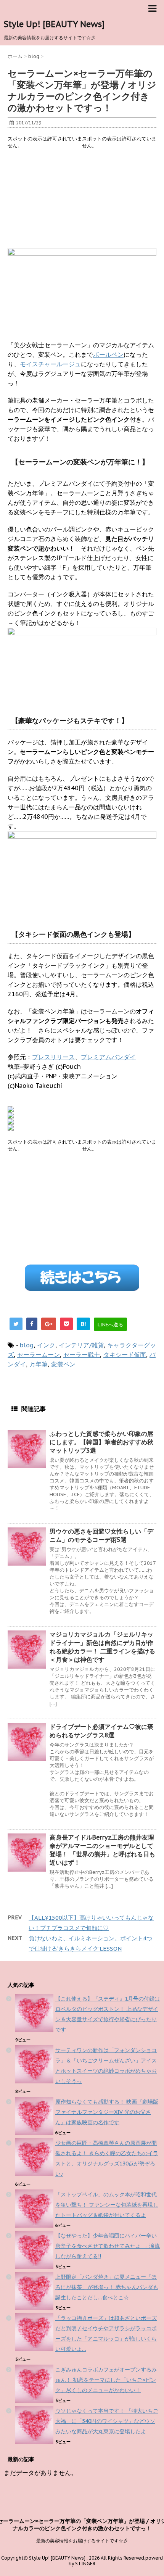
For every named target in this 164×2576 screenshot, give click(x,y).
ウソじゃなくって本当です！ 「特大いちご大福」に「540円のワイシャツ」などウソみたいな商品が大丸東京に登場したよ (107, 2421)
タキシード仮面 (125, 1355)
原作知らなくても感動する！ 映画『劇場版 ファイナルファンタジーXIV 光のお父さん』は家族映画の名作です (107, 2112)
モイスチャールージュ (50, 364)
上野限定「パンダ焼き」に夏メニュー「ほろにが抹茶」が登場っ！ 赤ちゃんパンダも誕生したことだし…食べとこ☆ (107, 2287)
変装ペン (63, 1364)
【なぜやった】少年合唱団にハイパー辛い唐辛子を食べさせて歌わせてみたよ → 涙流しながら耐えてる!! (108, 2246)
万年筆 (39, 1364)
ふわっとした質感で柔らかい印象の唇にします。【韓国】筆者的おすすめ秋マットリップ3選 (101, 1442)
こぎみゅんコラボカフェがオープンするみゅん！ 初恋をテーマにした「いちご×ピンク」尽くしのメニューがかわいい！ (106, 2380)
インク (46, 1345)
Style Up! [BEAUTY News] (54, 24)
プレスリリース (53, 1057)
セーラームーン (39, 1355)
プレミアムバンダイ (108, 1057)
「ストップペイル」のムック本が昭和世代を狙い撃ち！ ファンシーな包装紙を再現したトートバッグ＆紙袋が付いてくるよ (107, 2205)
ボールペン (108, 354)
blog (27, 1345)
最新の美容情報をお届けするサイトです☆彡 (82, 2541)
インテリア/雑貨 (81, 1345)
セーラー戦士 (82, 1355)
